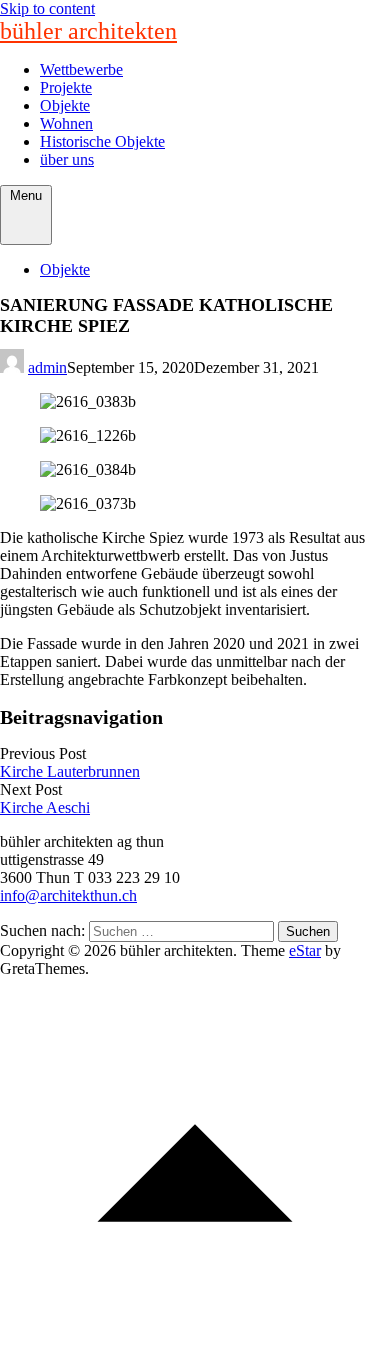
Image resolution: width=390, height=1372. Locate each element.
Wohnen (66, 123)
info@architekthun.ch (68, 895)
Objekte (65, 105)
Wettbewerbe (81, 69)
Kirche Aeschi (45, 807)
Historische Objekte (102, 141)
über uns (67, 159)
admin (47, 367)
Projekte (66, 87)
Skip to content (47, 8)
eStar (305, 950)
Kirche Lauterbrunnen (70, 771)
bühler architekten (88, 31)
